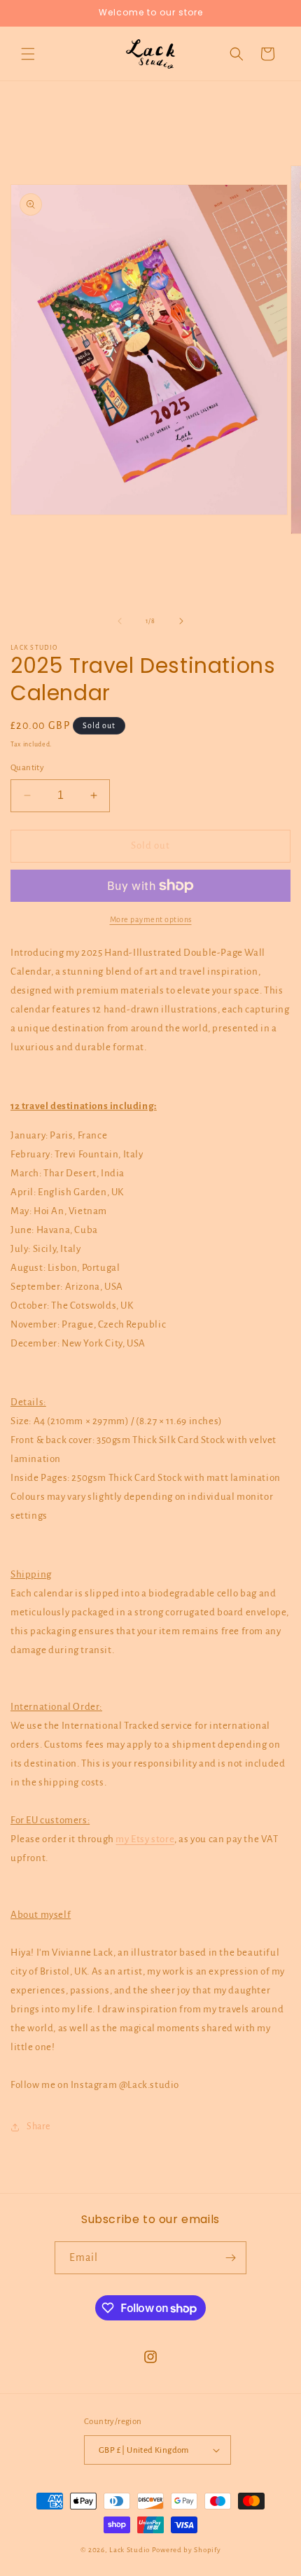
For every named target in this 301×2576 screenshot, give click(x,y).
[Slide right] (181, 621)
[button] (28, 54)
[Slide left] (120, 621)
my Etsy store (145, 1839)
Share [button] (38, 2126)
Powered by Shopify (187, 2550)
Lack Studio (129, 2550)
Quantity (27, 768)
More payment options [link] (151, 919)
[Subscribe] (230, 2258)
